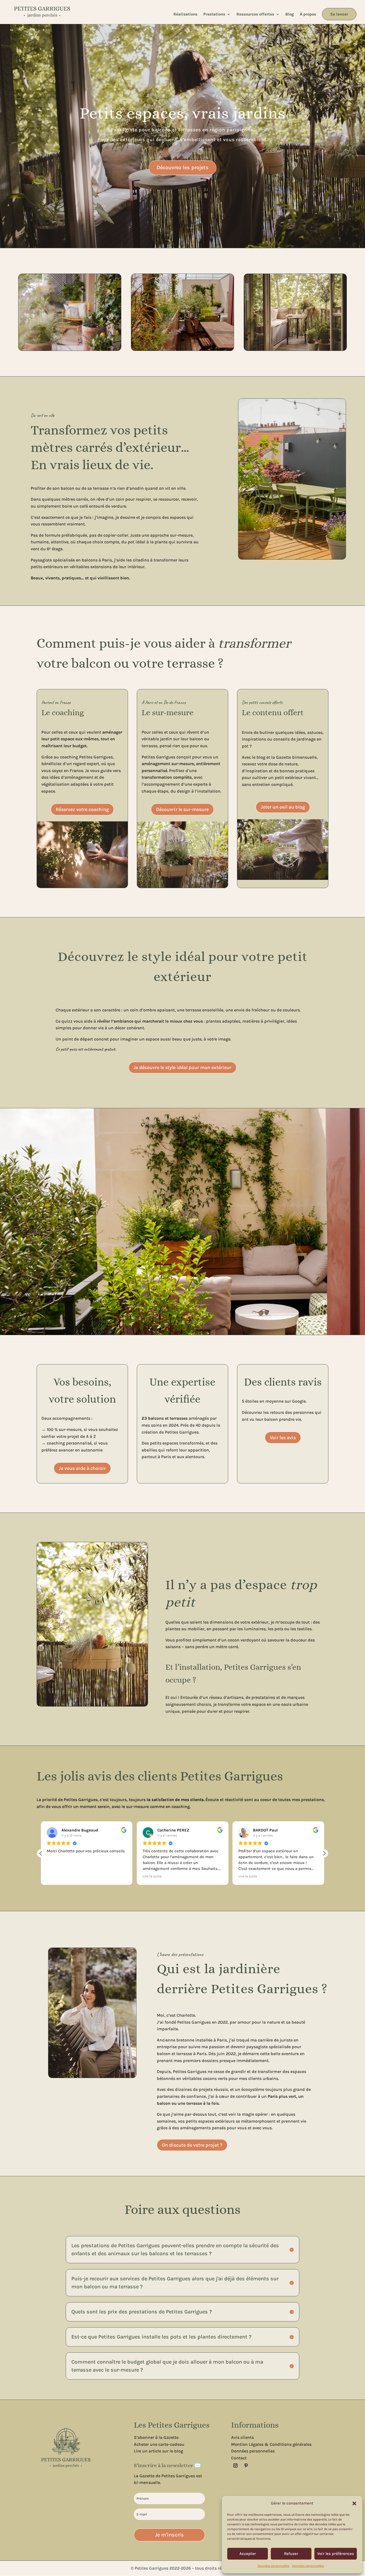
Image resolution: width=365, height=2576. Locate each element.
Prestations (214, 14)
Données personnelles (273, 2566)
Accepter (248, 2554)
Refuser (291, 2554)
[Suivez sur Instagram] (235, 2466)
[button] (354, 2503)
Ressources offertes (255, 14)
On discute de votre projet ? (192, 2145)
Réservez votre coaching (82, 809)
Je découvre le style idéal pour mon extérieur (183, 1067)
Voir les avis (283, 1438)
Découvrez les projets (183, 167)
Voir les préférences (336, 2554)
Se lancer (339, 14)
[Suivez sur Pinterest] (246, 2466)
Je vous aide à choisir (82, 1468)
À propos (308, 14)
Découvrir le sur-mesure (182, 809)
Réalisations (185, 14)
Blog (290, 14)
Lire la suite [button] (56, 1876)
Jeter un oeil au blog (283, 807)
